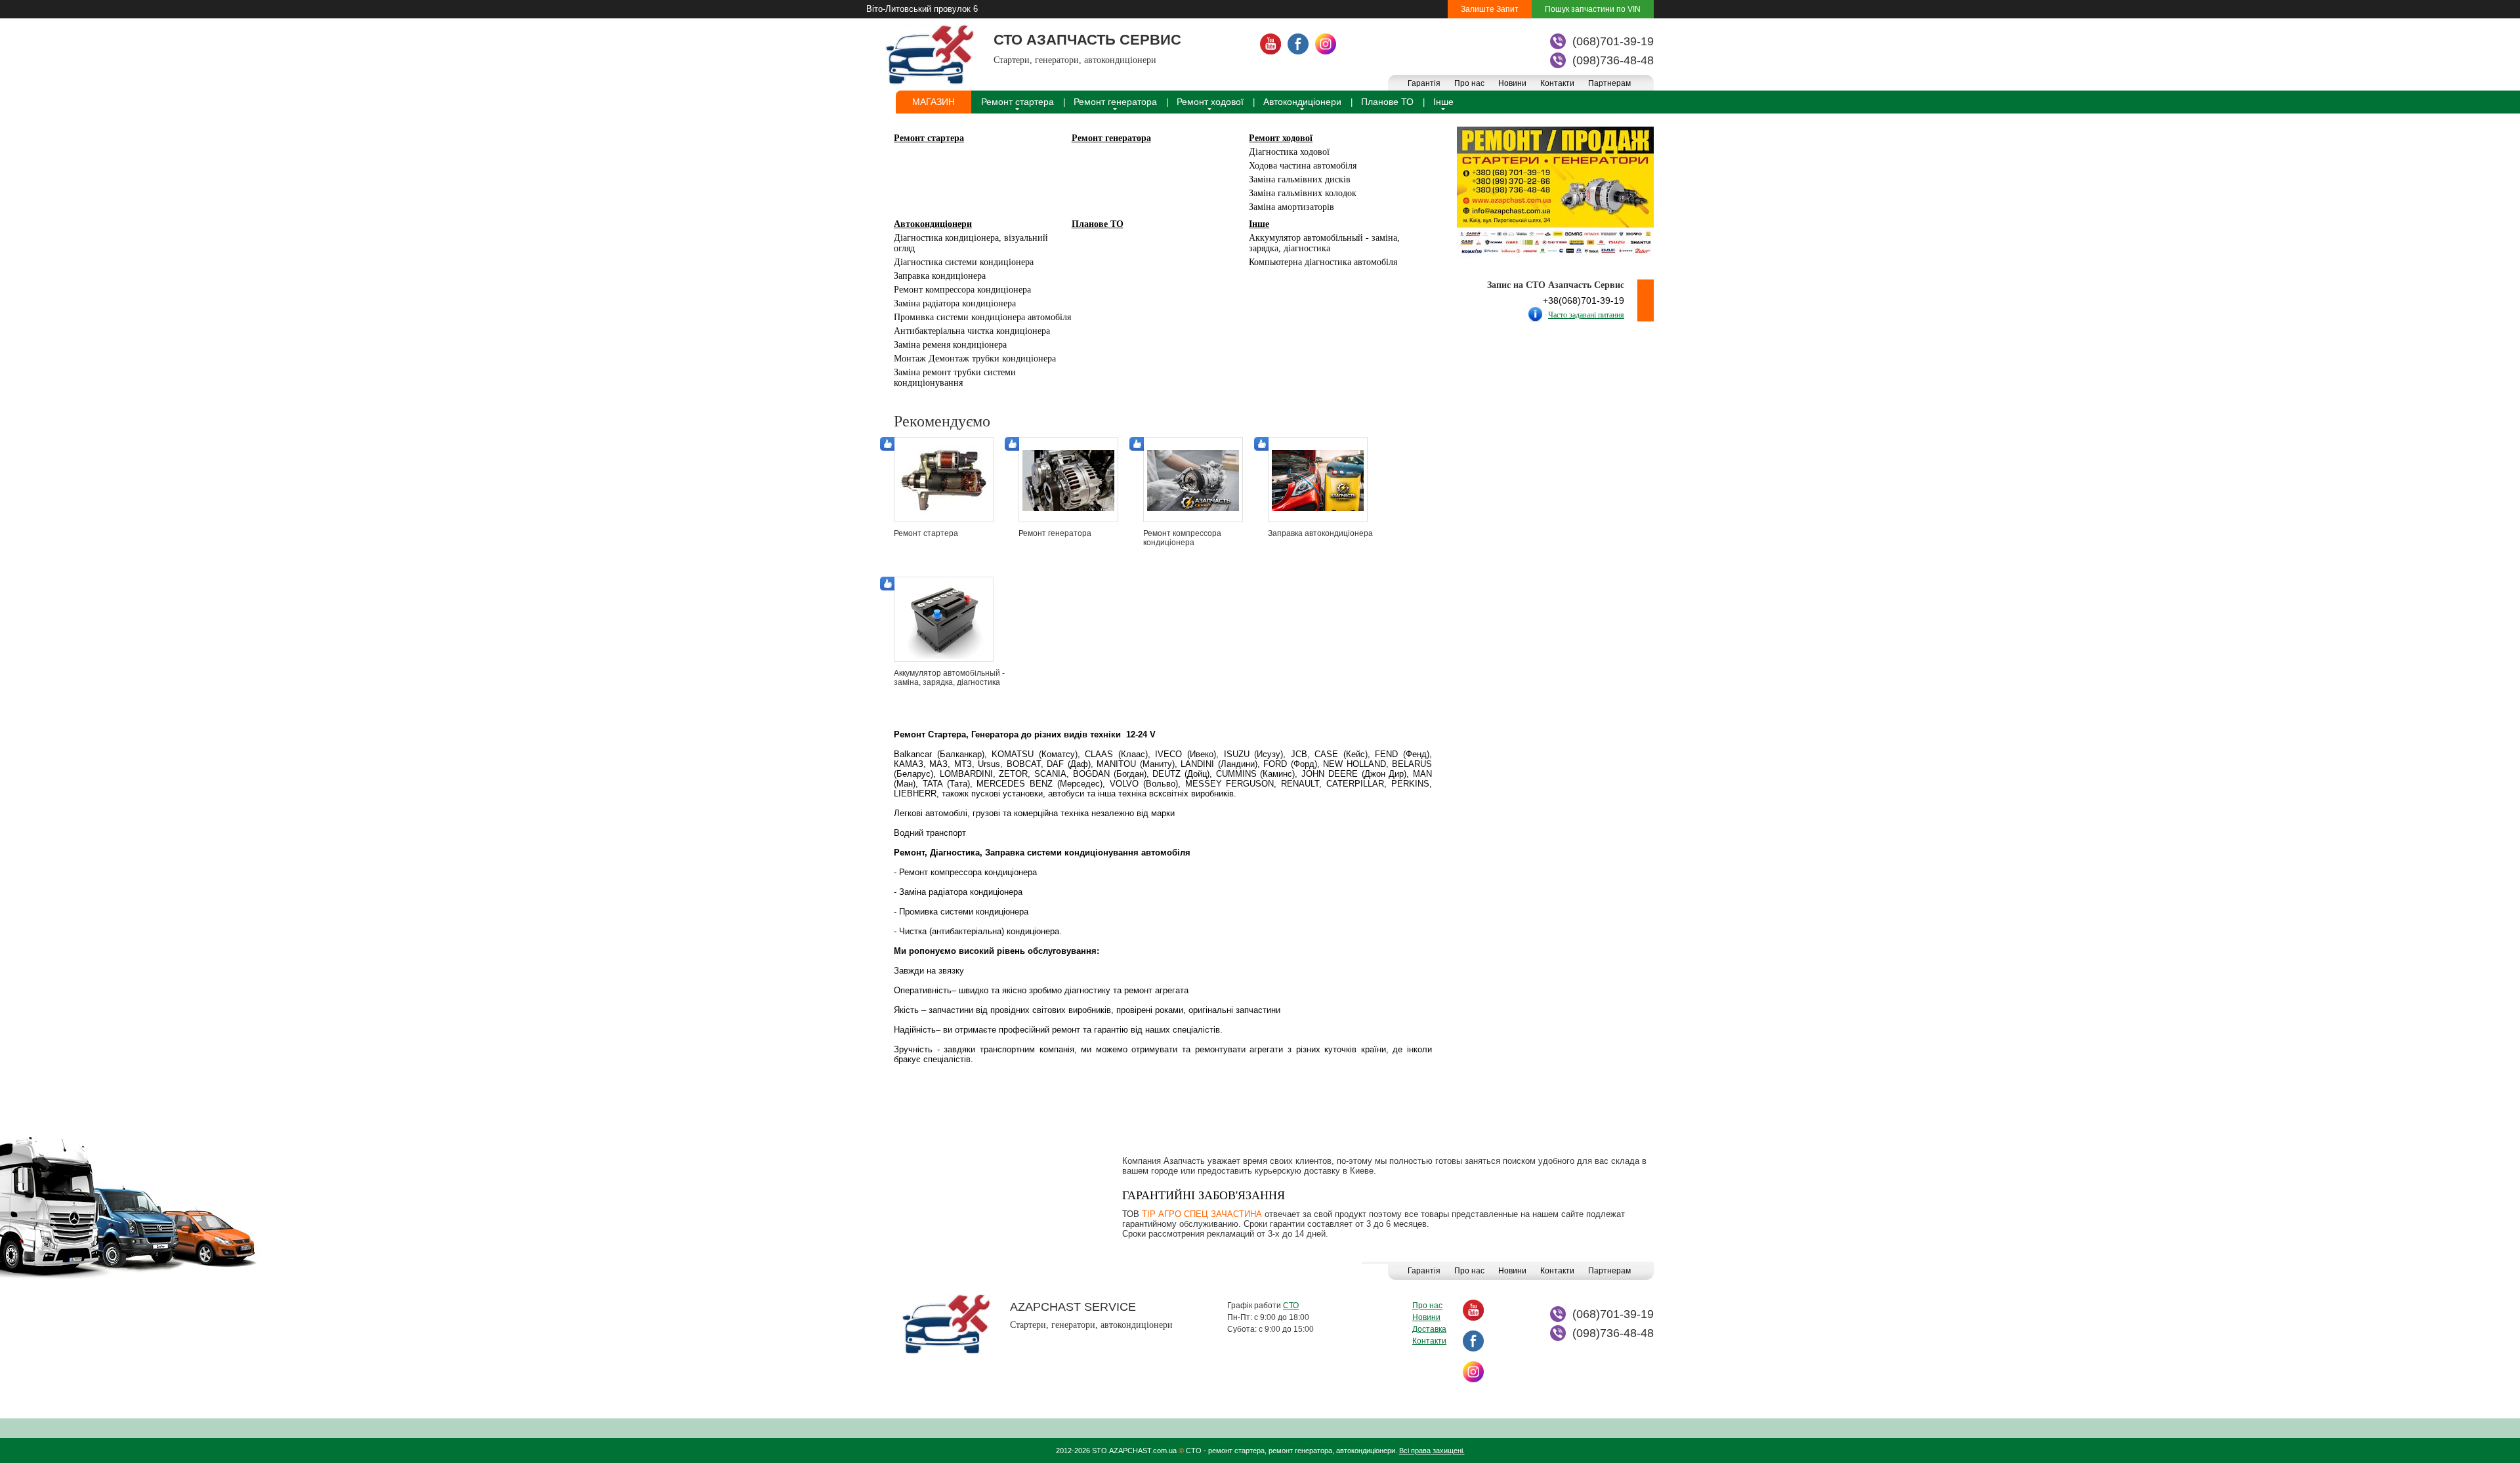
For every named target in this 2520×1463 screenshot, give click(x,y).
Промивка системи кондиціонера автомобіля (982, 317)
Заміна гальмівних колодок (1303, 193)
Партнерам (1609, 83)
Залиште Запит (1490, 9)
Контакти (1557, 83)
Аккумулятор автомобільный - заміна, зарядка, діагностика (1324, 243)
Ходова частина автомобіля (1303, 166)
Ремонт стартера (1018, 102)
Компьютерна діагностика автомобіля (1323, 262)
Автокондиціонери (1302, 102)
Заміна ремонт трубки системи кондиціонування (955, 378)
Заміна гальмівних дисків (1300, 179)
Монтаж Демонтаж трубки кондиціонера (975, 359)
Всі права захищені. (1432, 1451)
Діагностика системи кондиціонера (964, 262)
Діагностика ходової (1289, 152)
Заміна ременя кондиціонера (950, 345)
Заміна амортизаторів (1291, 207)
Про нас (1469, 83)
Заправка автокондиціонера (1320, 533)
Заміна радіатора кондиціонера (955, 303)
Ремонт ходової (1210, 102)
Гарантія (1424, 83)
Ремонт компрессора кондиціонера (962, 290)
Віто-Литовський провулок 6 (922, 9)
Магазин (934, 102)
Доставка (1429, 1329)
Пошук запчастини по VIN (1593, 9)
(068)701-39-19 (1613, 41)
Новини (1512, 83)
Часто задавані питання (1586, 315)
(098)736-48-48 (1613, 60)
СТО (1291, 1306)
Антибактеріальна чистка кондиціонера (972, 331)
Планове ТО (1387, 102)
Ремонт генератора (1115, 102)
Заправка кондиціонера (940, 276)
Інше (1443, 102)
